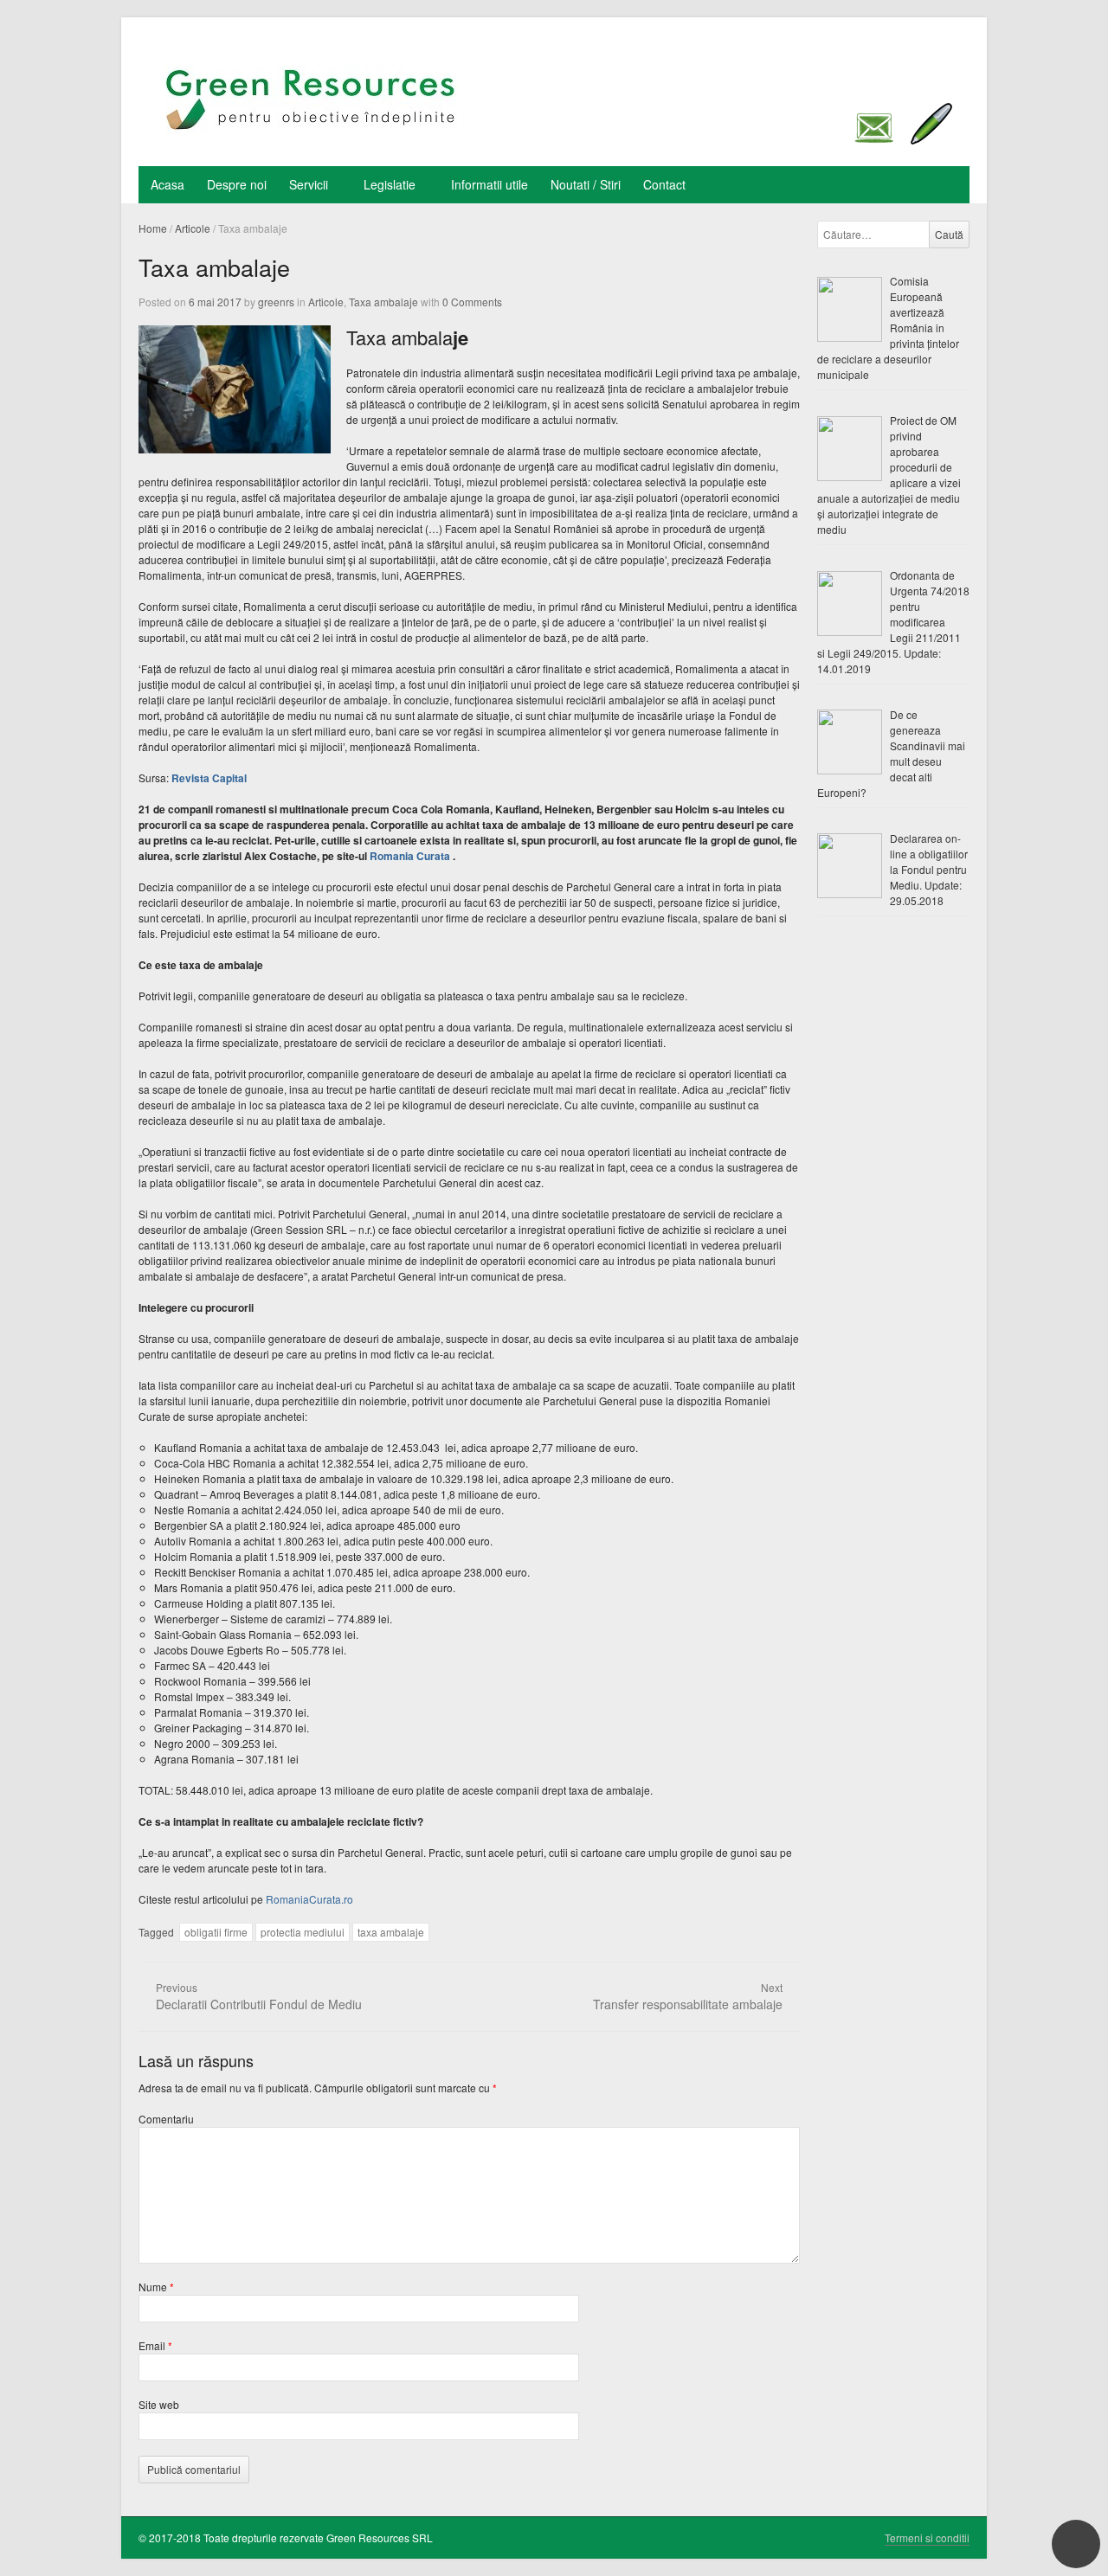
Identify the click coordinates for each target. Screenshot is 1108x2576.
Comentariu (166, 2119)
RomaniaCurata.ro (309, 1899)
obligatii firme (216, 1932)
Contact (664, 184)
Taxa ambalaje (383, 302)
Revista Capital (209, 778)
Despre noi (237, 184)
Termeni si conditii (927, 2537)
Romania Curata (411, 856)
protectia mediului (303, 1932)
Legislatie (390, 184)
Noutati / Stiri (586, 184)
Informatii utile (490, 184)
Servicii (309, 184)
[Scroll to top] (1076, 2544)
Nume (156, 2287)
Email (155, 2345)
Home (153, 228)
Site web (159, 2404)
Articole (193, 228)
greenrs (276, 302)
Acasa (167, 184)
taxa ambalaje (391, 1932)
